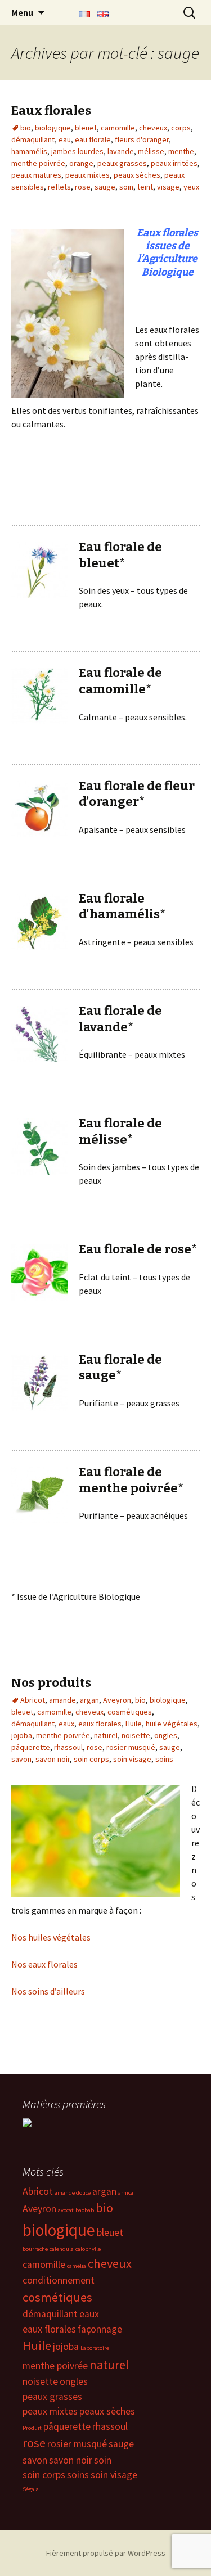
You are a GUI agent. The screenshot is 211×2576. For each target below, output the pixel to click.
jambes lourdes (77, 151)
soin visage (132, 1759)
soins (164, 1759)
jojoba (22, 1735)
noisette (136, 1735)
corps (181, 128)
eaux (66, 1724)
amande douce (73, 2193)
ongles (166, 1735)
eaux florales (100, 1724)
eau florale (93, 139)
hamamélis (29, 151)
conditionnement (59, 2280)
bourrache (35, 2249)
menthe (181, 151)
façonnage (100, 2329)
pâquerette (31, 1747)
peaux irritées (174, 163)
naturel (106, 1735)
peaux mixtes (87, 175)
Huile (134, 1724)
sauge (105, 187)
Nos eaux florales (44, 1964)
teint (145, 187)
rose (83, 187)
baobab (85, 2210)
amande (62, 1700)
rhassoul (68, 1747)
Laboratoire (95, 2348)
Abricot (33, 1700)
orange (81, 163)
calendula (62, 2249)
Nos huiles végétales (51, 1937)
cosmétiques (130, 1712)
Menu (22, 12)
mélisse (151, 151)
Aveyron (117, 1700)
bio (26, 128)
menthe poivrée (38, 163)
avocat (66, 2210)
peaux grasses (122, 163)
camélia (77, 2266)
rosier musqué (131, 1747)
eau (65, 139)
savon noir (53, 1759)
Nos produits (51, 1683)
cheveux (153, 128)
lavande (121, 151)
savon (21, 1759)
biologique (53, 128)
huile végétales (172, 1724)
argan (89, 1700)
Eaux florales (51, 110)
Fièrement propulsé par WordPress (106, 2553)
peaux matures (36, 175)
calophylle (88, 2249)
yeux (191, 187)
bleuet (86, 128)
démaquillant (33, 139)
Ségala (31, 2489)
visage (168, 187)
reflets (59, 187)
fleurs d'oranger (142, 139)
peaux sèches (137, 175)
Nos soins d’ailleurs (48, 1991)
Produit (32, 2428)
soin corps (91, 1759)
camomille (118, 128)
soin (126, 187)
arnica (126, 2193)
